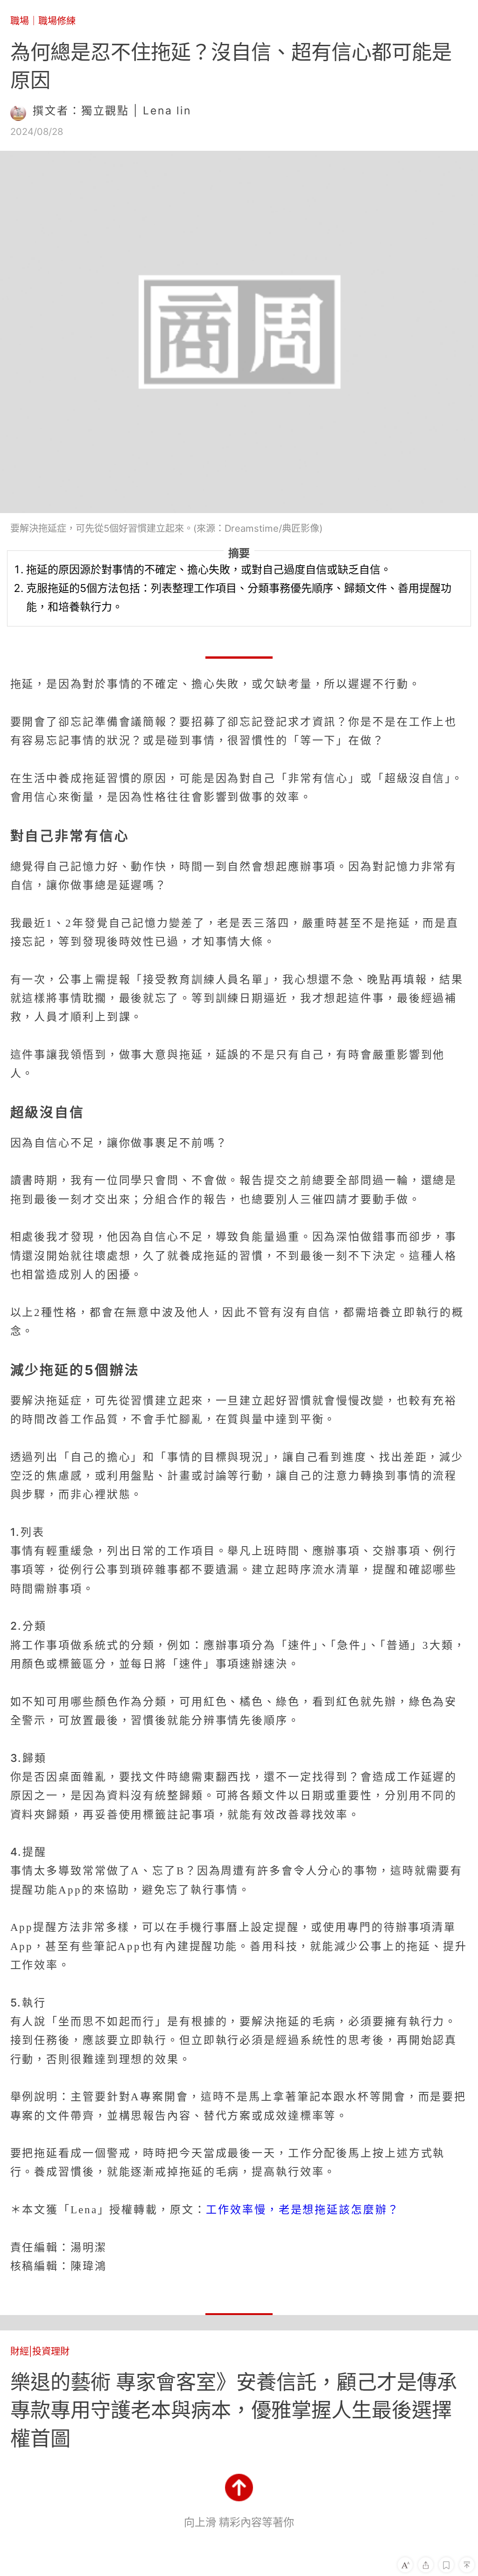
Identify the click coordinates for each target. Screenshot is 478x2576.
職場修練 (57, 21)
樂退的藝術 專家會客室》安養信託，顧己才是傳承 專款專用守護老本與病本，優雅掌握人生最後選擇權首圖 (239, 2410)
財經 (20, 2351)
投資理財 (51, 2351)
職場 (20, 21)
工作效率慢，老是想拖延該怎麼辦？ (302, 2210)
